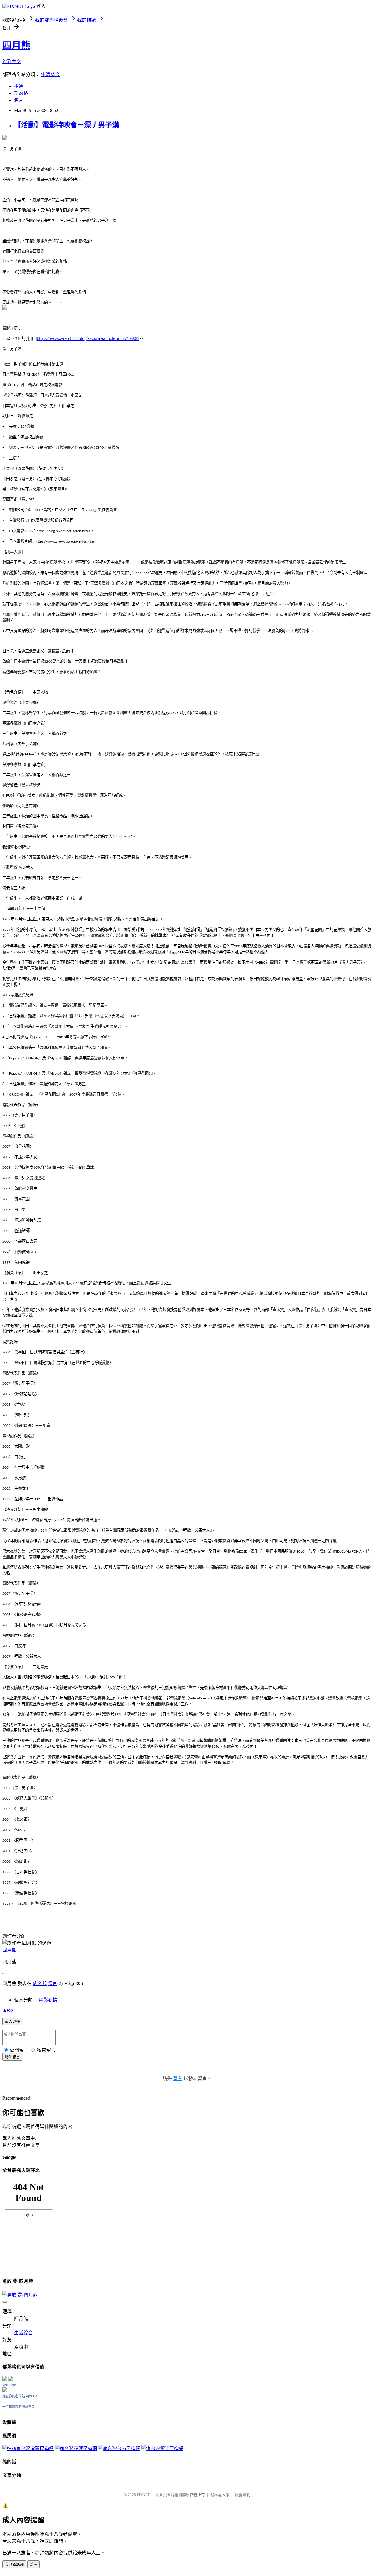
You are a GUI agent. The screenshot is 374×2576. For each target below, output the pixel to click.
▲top (8, 2010)
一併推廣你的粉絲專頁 (18, 2407)
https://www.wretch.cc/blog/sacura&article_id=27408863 (88, 338)
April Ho (32, 2396)
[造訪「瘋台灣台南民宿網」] (119, 2449)
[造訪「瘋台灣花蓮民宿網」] (76, 2449)
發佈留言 (12, 2057)
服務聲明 (243, 2495)
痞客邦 (40, 1983)
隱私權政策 (220, 2495)
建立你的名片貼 (14, 2396)
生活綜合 (50, 74)
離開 (34, 2564)
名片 (19, 100)
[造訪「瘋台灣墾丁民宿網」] (162, 2449)
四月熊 (16, 45)
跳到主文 (12, 62)
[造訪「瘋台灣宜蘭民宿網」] (28, 2449)
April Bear (9, 2385)
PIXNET (143, 2495)
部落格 (21, 93)
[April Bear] (5, 2390)
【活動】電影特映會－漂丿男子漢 (67, 125)
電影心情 (48, 2000)
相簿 (19, 86)
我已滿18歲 (14, 2564)
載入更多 (12, 2021)
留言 (53, 1983)
